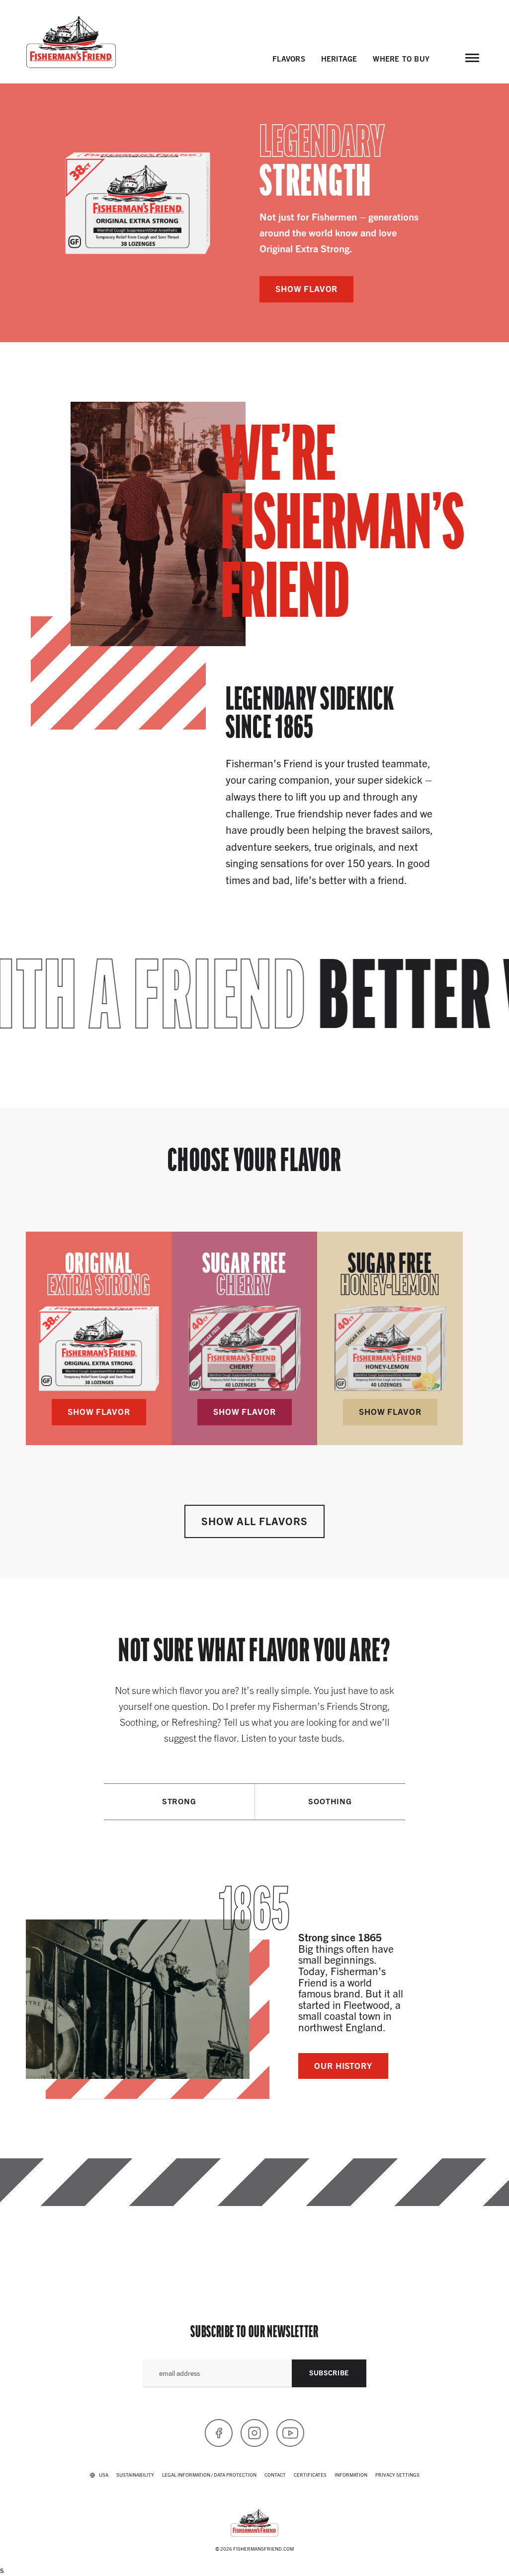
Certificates (310, 2474)
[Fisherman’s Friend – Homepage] (71, 42)
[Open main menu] (472, 58)
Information (351, 2474)
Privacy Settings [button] (397, 2474)
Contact (275, 2474)
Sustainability (135, 2474)
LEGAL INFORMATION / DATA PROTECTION (209, 2474)
